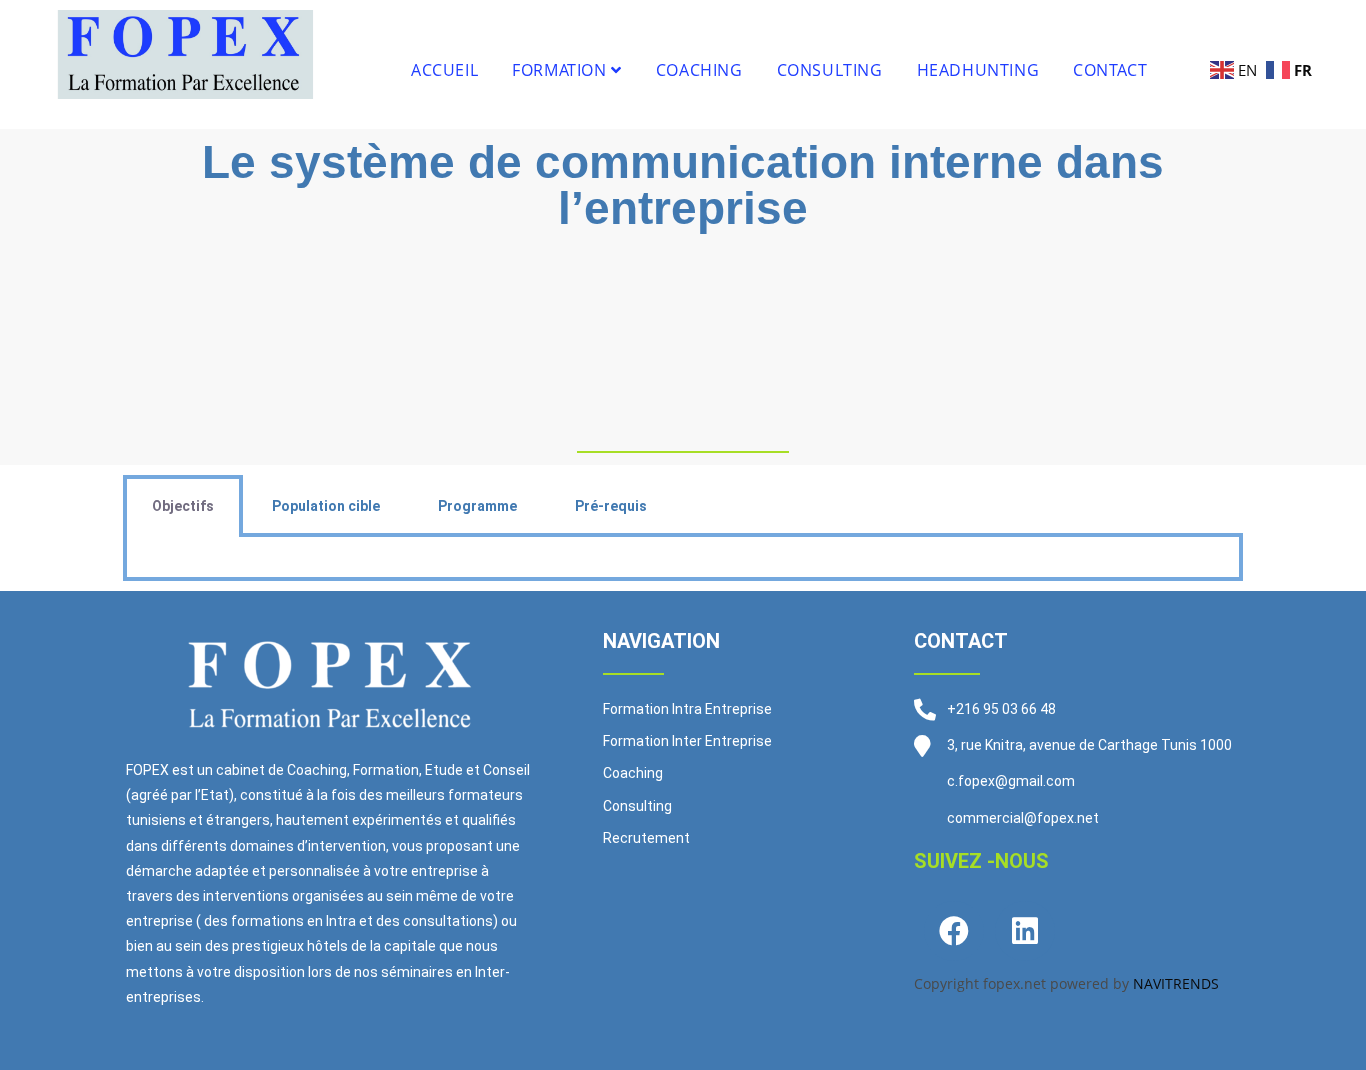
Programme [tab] (477, 506)
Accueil (444, 70)
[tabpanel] (683, 559)
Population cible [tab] (326, 506)
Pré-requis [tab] (611, 506)
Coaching (699, 70)
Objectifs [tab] (183, 506)
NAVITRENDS (1176, 983)
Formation (561, 70)
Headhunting (978, 70)
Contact (1110, 70)
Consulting (830, 70)
